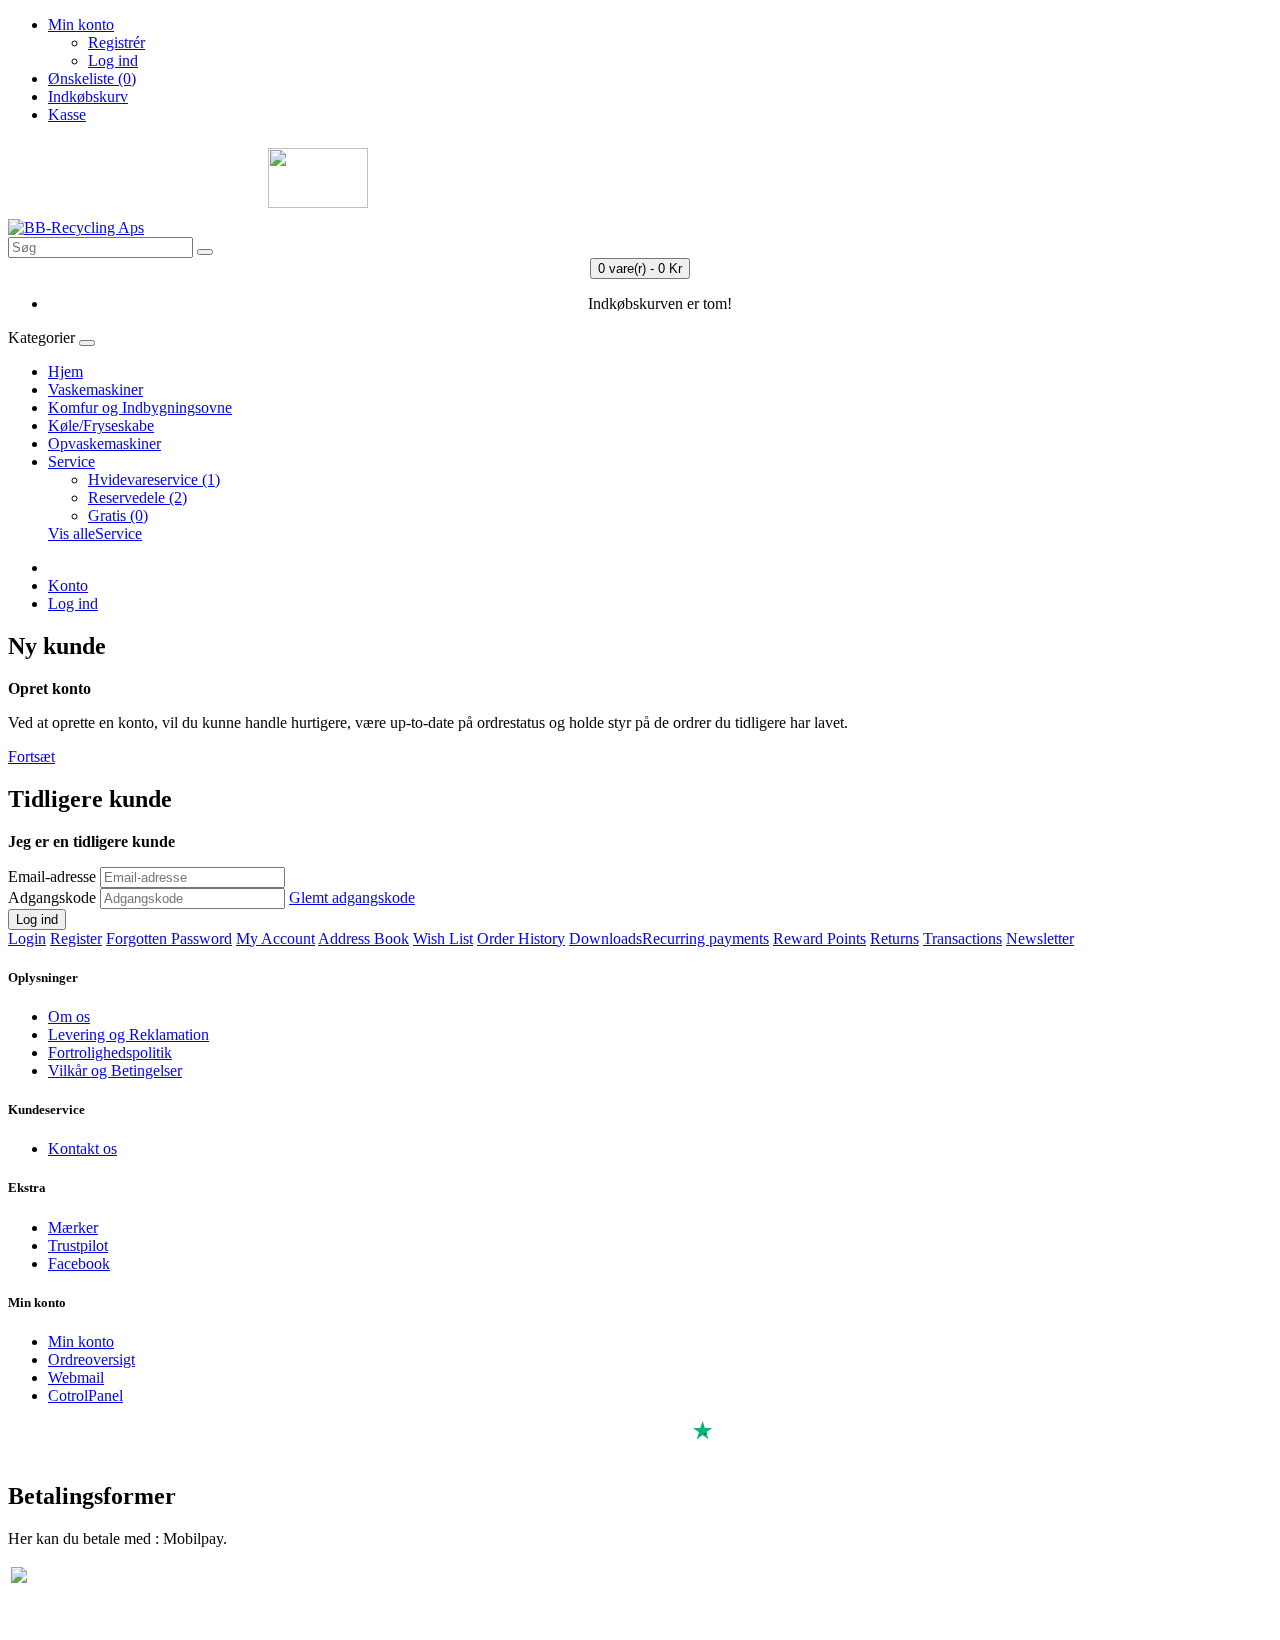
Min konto (81, 1341)
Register (76, 938)
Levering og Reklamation (128, 1034)
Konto (68, 585)
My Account (275, 938)
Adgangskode (52, 897)
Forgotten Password (169, 938)
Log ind (113, 60)
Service (71, 461)
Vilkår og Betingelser (115, 1070)
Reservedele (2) (137, 497)
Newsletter (1040, 938)
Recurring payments (705, 938)
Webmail (76, 1377)
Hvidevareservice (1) (154, 479)
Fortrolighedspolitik (110, 1052)
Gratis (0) (118, 515)
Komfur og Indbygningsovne (140, 407)
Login (27, 938)
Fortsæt (31, 756)
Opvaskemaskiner (104, 443)
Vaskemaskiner (95, 389)
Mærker (73, 1227)
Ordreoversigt (91, 1359)
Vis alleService (95, 533)
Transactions (962, 938)
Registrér (116, 42)
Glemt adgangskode (352, 897)
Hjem (65, 371)
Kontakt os (82, 1148)
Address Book (363, 938)
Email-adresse (52, 876)
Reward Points (819, 938)
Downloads (605, 938)
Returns (894, 938)
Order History (521, 938)
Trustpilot (78, 1245)
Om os (69, 1016)
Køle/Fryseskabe (101, 425)
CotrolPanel (85, 1395)
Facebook (79, 1263)
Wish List (443, 938)
